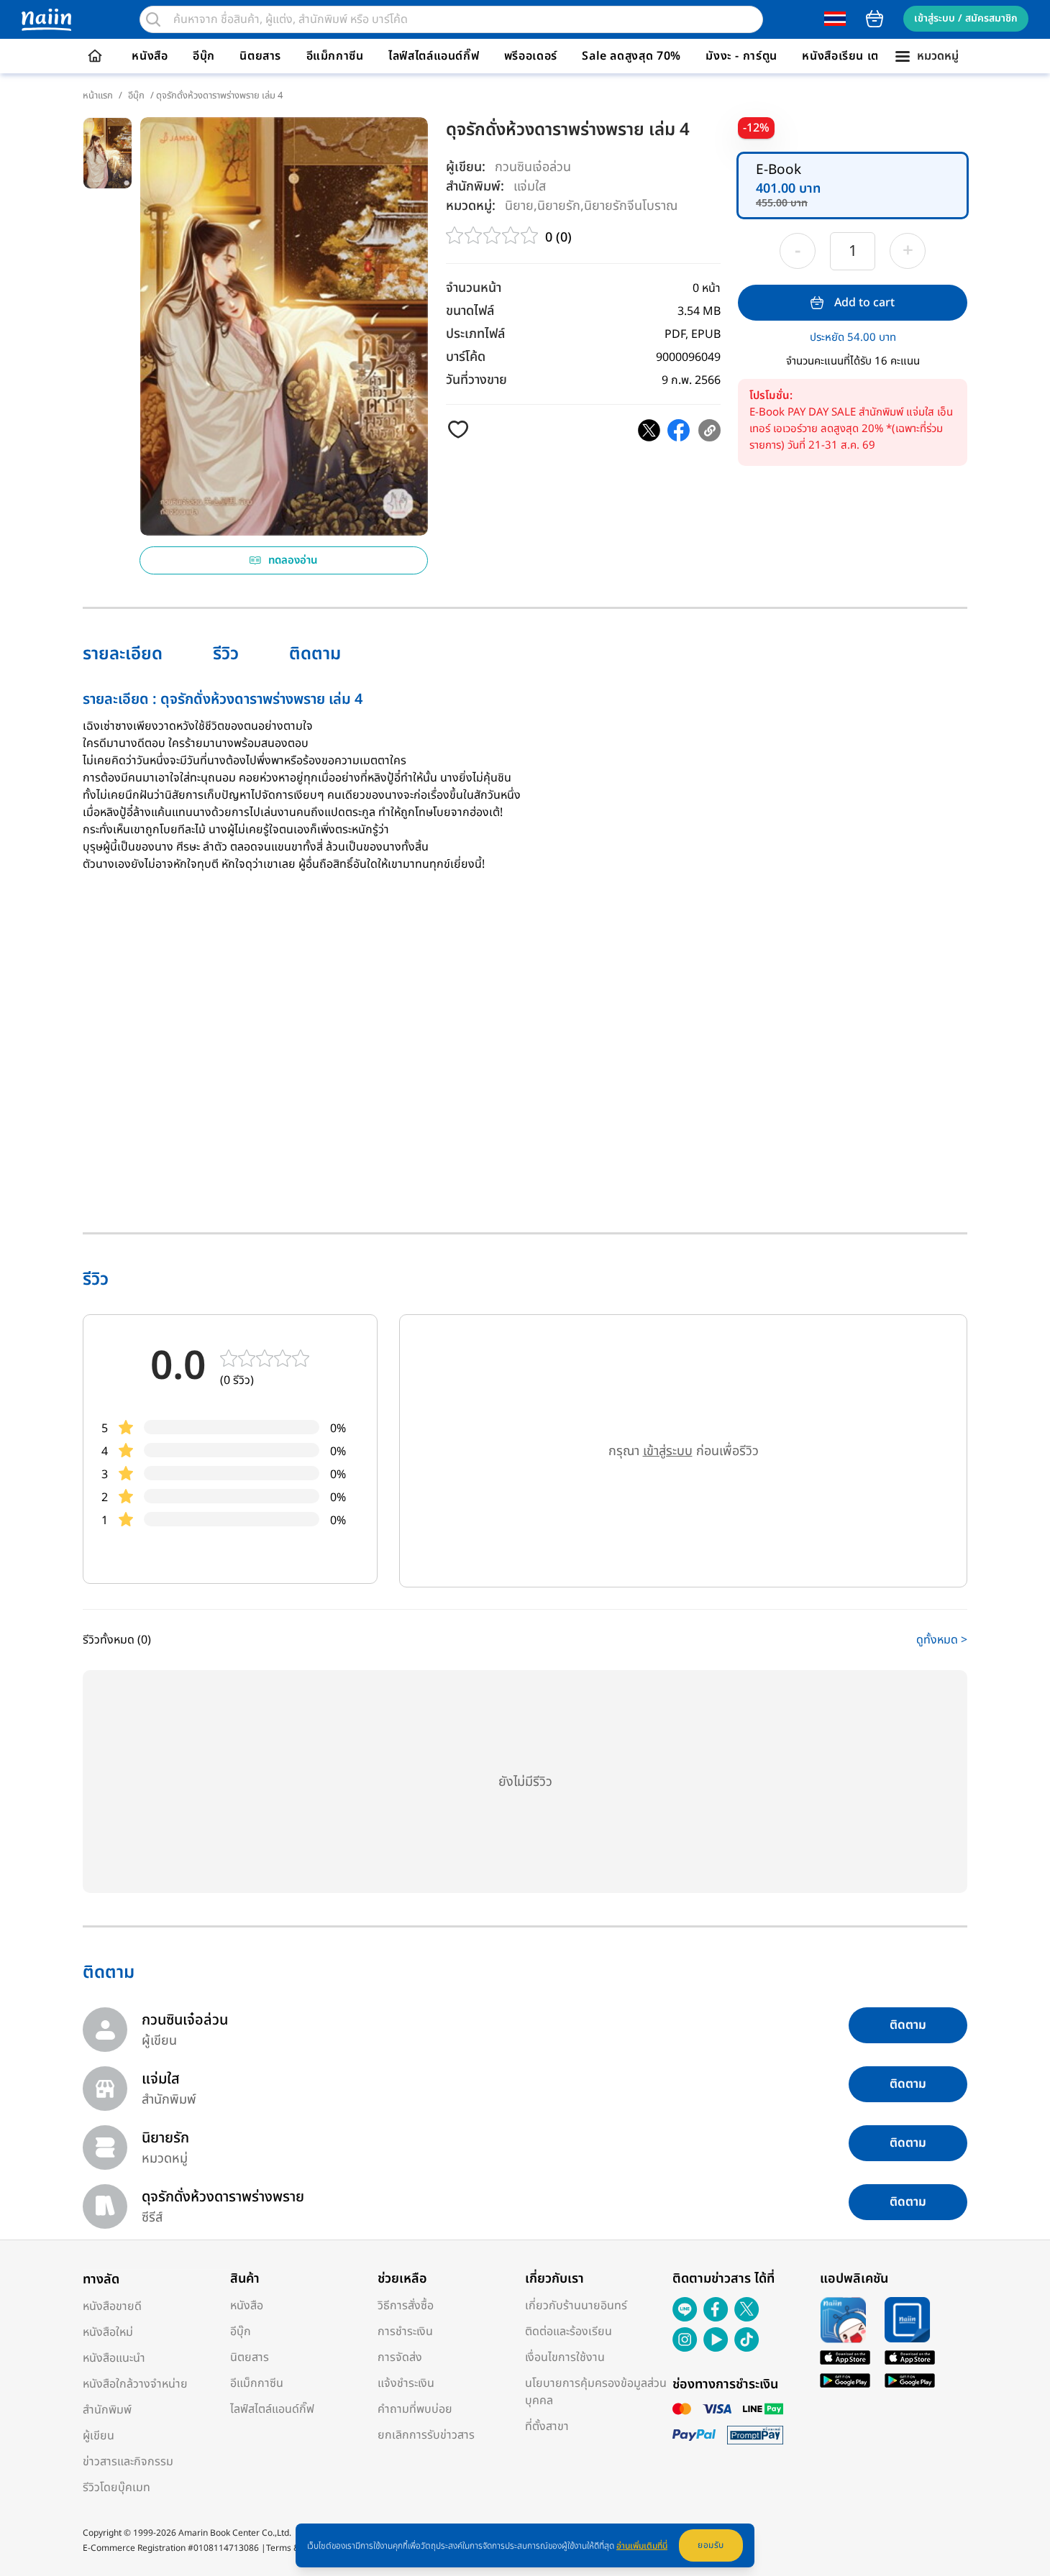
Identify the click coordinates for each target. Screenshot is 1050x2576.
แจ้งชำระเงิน (406, 2383)
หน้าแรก (98, 96)
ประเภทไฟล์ (475, 334)
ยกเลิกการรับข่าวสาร (426, 2435)
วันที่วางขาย (476, 380)
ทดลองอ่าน (293, 560)
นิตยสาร (260, 56)
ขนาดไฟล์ (470, 311)
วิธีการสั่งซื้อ (406, 2306)
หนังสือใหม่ (108, 2332)
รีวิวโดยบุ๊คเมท (117, 2488)
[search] (153, 19)
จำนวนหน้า (474, 288)
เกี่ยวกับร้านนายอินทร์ (576, 2306)
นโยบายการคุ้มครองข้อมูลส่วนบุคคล (596, 2392)
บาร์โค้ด (466, 357)
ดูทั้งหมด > (942, 1640)
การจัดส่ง (400, 2357)
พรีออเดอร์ (531, 56)
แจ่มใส (530, 186)
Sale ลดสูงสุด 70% (631, 56)
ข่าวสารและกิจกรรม (128, 2462)
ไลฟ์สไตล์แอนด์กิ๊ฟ (434, 56)
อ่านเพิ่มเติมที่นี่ (642, 2546)
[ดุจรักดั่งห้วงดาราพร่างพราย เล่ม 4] (649, 430)
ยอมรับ (711, 2545)
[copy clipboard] (709, 430)
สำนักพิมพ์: (475, 187)
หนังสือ (150, 56)
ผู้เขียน (99, 2436)
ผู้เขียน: (466, 167)
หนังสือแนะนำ (114, 2358)
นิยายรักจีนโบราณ (631, 205)
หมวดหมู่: (471, 206)
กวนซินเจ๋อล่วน (533, 167)
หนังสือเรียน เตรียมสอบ (862, 56)
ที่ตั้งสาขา (547, 2426)
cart (875, 19)
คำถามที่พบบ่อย (415, 2409)
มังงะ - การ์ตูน (741, 56)
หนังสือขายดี (112, 2306)
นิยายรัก (559, 205)
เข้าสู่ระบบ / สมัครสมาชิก (966, 18)
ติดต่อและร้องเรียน (569, 2332)
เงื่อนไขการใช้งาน (565, 2357)
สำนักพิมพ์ (107, 2410)
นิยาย (519, 205)
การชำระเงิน (405, 2332)
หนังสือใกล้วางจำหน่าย (135, 2384)
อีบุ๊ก (204, 56)
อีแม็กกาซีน (335, 56)
